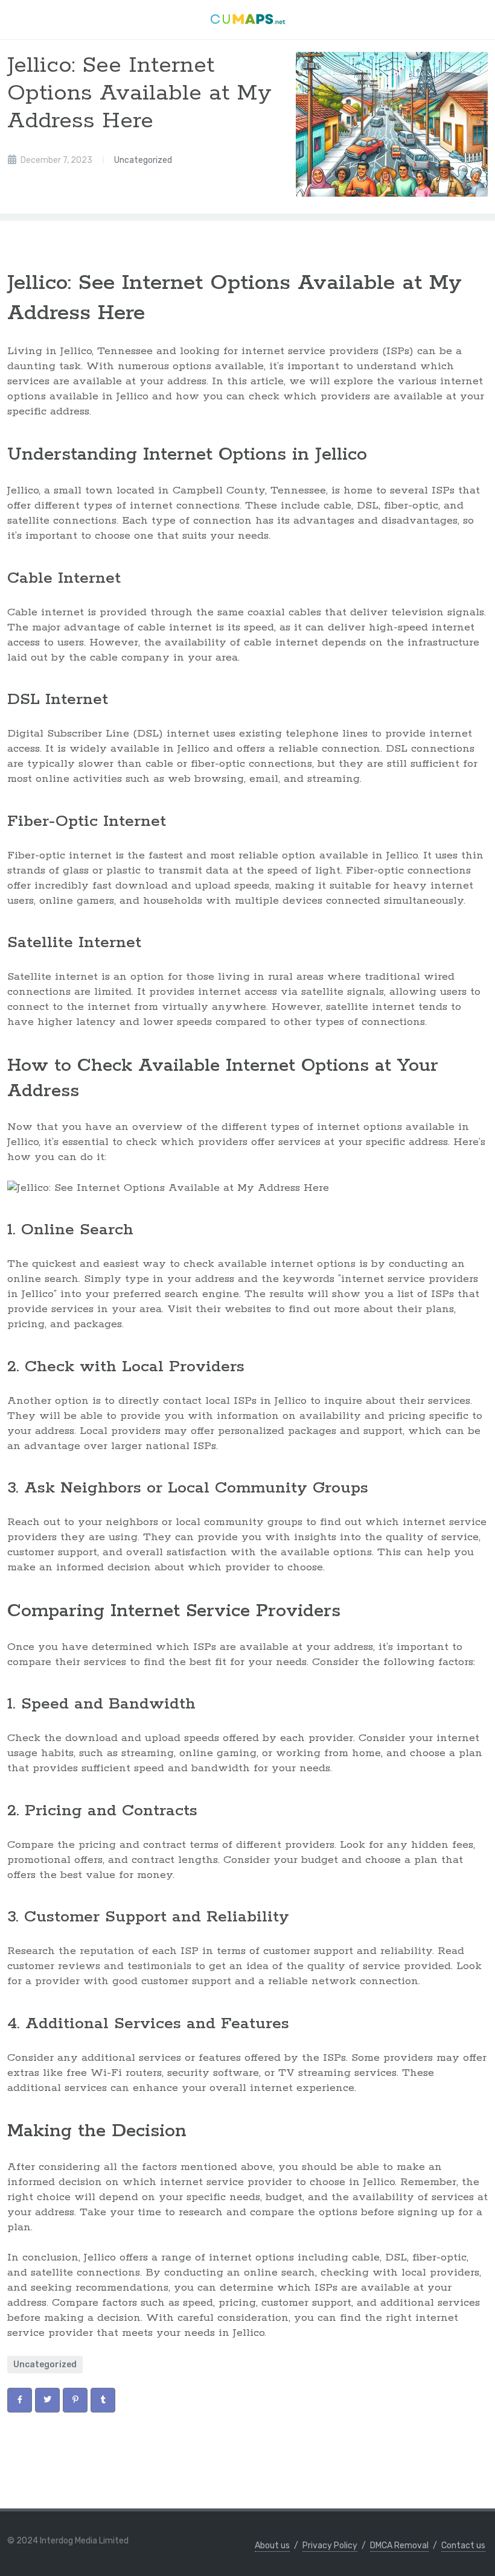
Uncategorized (143, 160)
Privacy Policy (330, 2546)
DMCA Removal (399, 2546)
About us (272, 2546)
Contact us (463, 2546)
